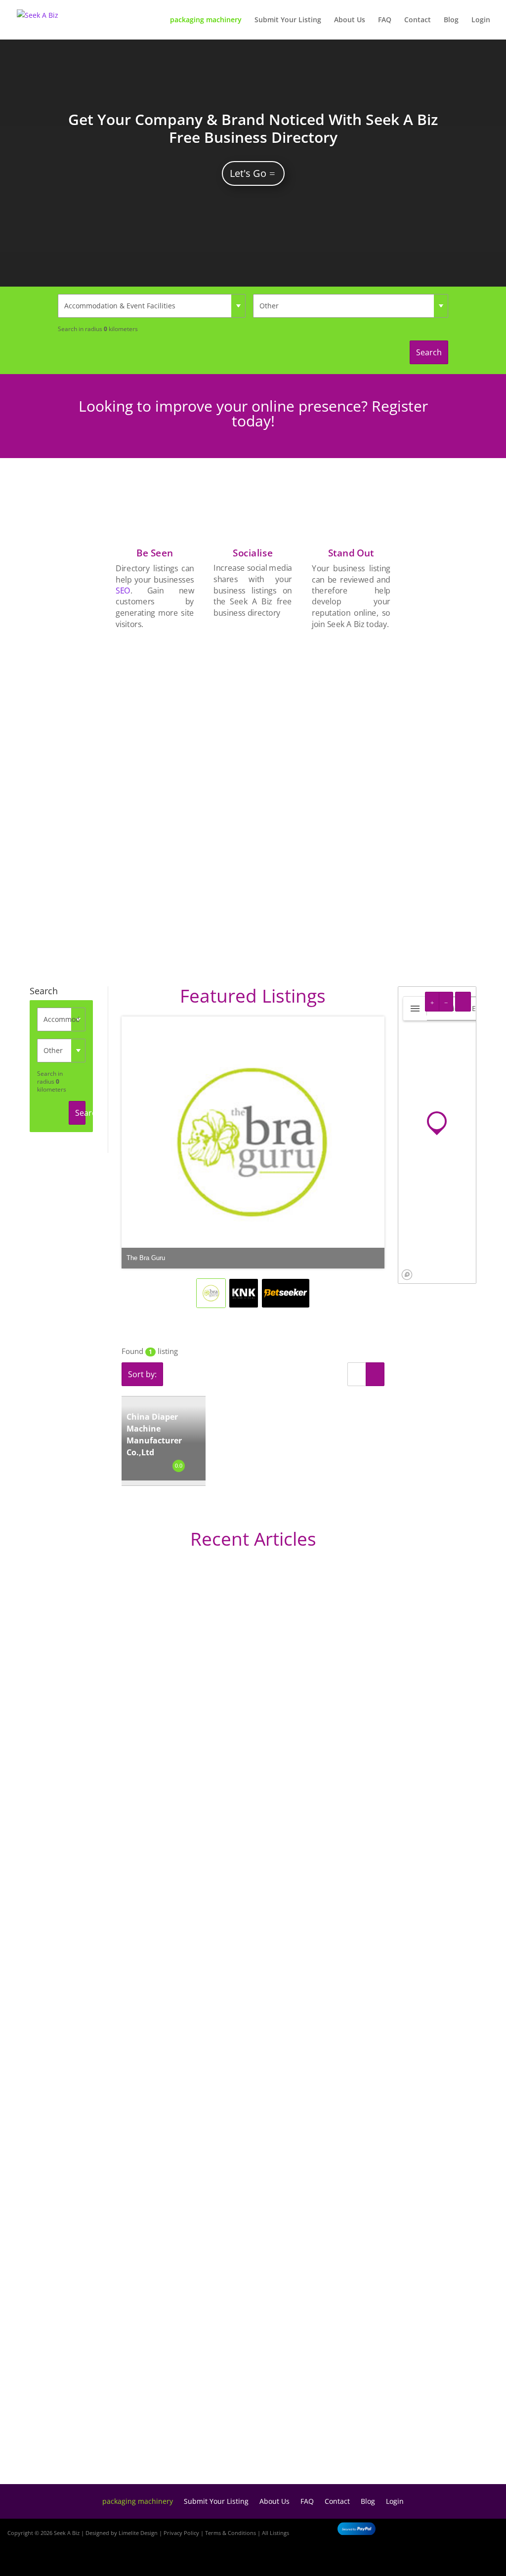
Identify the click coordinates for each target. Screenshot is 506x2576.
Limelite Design (138, 2533)
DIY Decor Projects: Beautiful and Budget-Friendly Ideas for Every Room (209, 1856)
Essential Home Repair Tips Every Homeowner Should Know (185, 2189)
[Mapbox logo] (407, 1275)
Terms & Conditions (231, 2533)
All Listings (275, 2533)
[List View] (357, 1374)
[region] (437, 1135)
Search (429, 352)
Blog (451, 20)
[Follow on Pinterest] (486, 2560)
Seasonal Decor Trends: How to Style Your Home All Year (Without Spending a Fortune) (240, 2444)
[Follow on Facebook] (454, 2531)
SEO (123, 591)
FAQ (385, 20)
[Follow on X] (482, 2531)
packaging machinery (206, 20)
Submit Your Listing (288, 20)
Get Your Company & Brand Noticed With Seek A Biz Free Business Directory (253, 128)
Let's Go (248, 173)
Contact (418, 20)
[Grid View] (375, 1374)
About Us (350, 20)
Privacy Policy (181, 2533)
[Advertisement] (351, 789)
